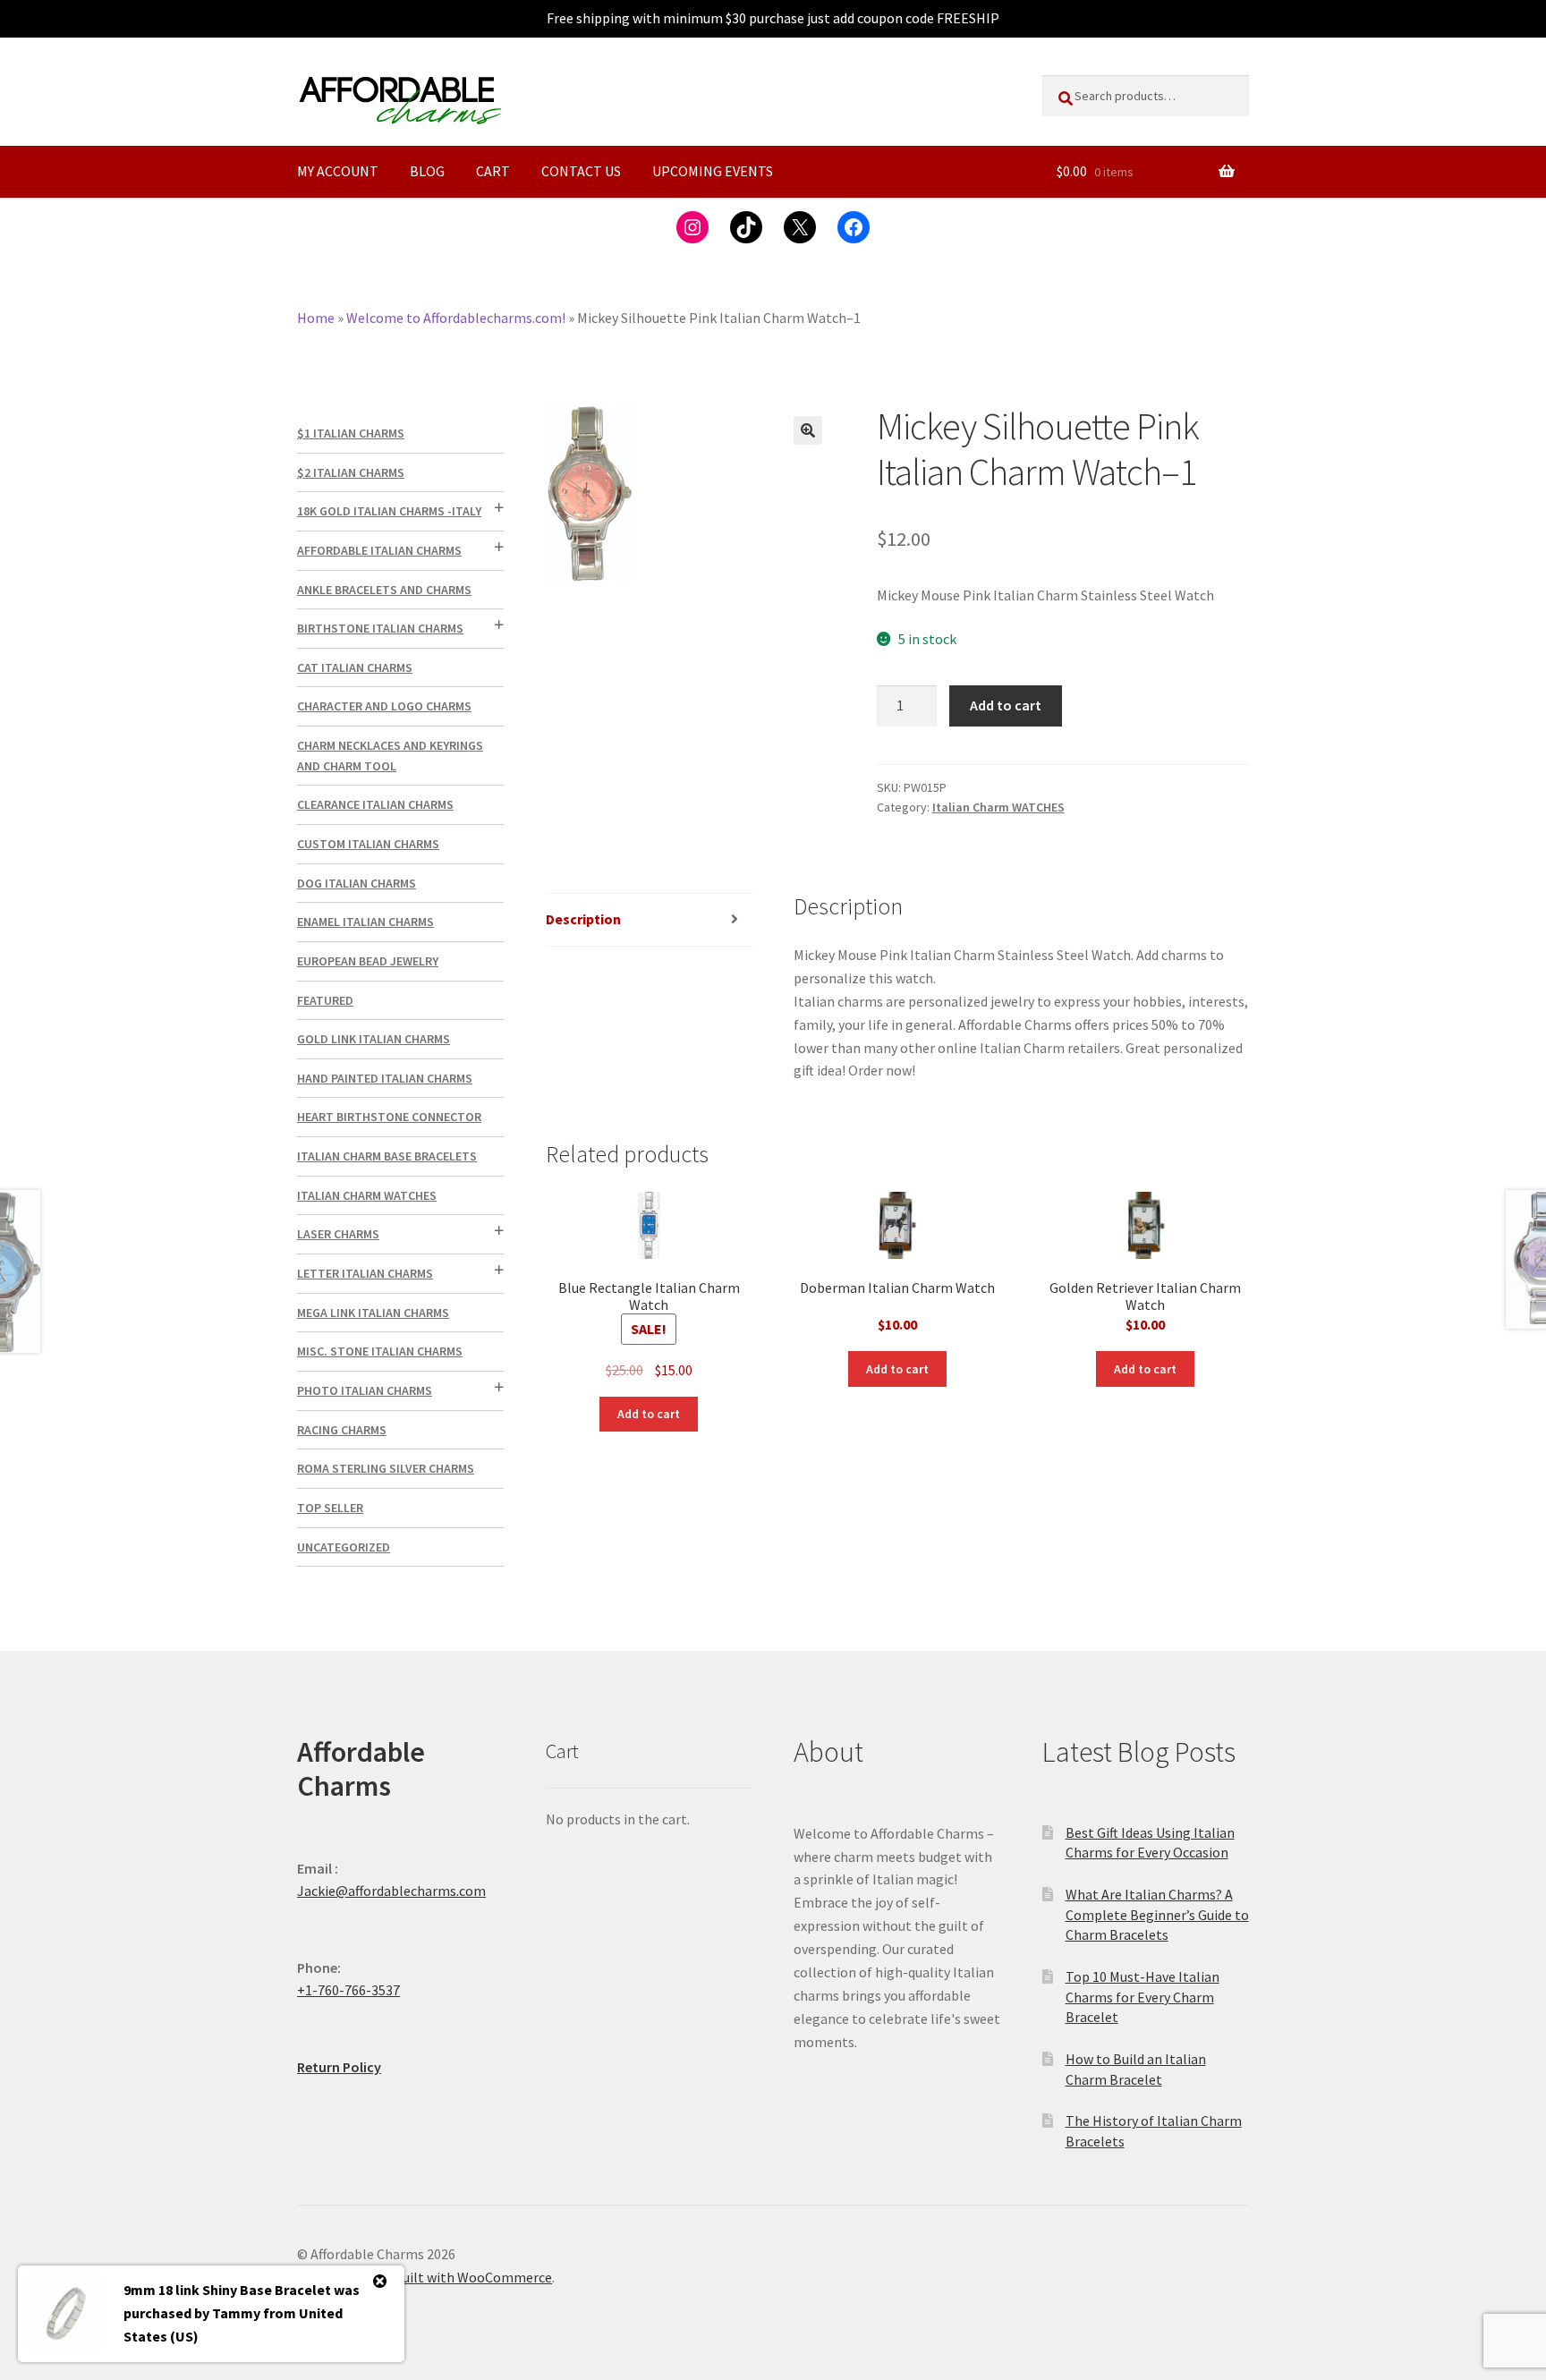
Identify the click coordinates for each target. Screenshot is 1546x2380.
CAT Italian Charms (355, 667)
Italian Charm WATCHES (998, 807)
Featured (325, 1000)
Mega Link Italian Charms (373, 1313)
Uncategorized (344, 1547)
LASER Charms (338, 1234)
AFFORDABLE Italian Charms (379, 550)
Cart (493, 171)
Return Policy (339, 2067)
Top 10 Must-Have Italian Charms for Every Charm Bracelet (1143, 1997)
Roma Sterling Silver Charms (386, 1468)
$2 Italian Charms (351, 472)
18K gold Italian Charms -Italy (389, 511)
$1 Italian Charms (351, 433)
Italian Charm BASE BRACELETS (387, 1156)
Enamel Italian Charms (365, 922)
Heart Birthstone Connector (389, 1117)
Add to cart (1006, 705)
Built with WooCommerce (473, 2277)
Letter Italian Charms (365, 1273)
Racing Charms (342, 1430)
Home (316, 318)
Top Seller (330, 1508)
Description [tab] (583, 919)
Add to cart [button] (649, 1414)
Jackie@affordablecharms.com (391, 1891)
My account (338, 171)
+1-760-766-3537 (348, 1990)
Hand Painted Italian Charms (385, 1078)
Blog (427, 171)
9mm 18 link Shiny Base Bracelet (227, 2290)
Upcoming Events (713, 171)
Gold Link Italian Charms (374, 1039)
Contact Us (581, 171)
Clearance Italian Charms (375, 804)
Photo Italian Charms (365, 1390)
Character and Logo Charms (384, 706)
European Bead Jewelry (368, 961)
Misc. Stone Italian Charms (380, 1351)
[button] (808, 430)
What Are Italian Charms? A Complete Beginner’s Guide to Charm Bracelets (1157, 1914)
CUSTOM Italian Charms (368, 844)
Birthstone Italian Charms (380, 628)
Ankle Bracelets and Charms (384, 590)
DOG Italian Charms (357, 883)
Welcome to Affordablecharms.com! (456, 318)
